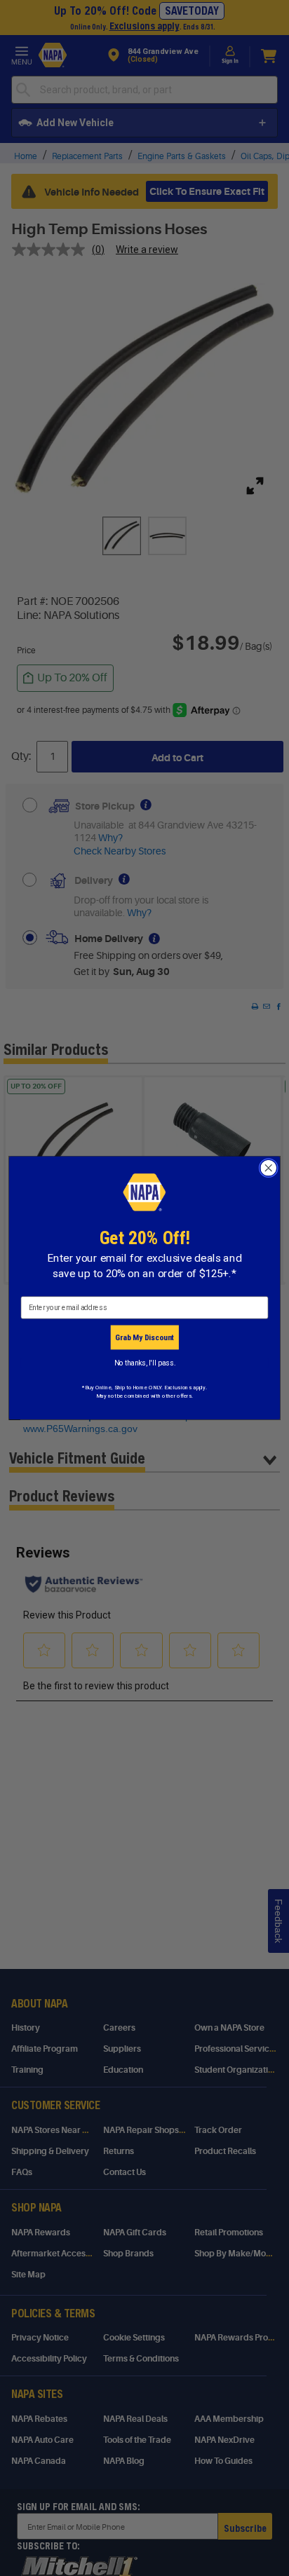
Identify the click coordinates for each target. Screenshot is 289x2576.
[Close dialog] (268, 1168)
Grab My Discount (144, 1337)
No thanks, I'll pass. (145, 1363)
